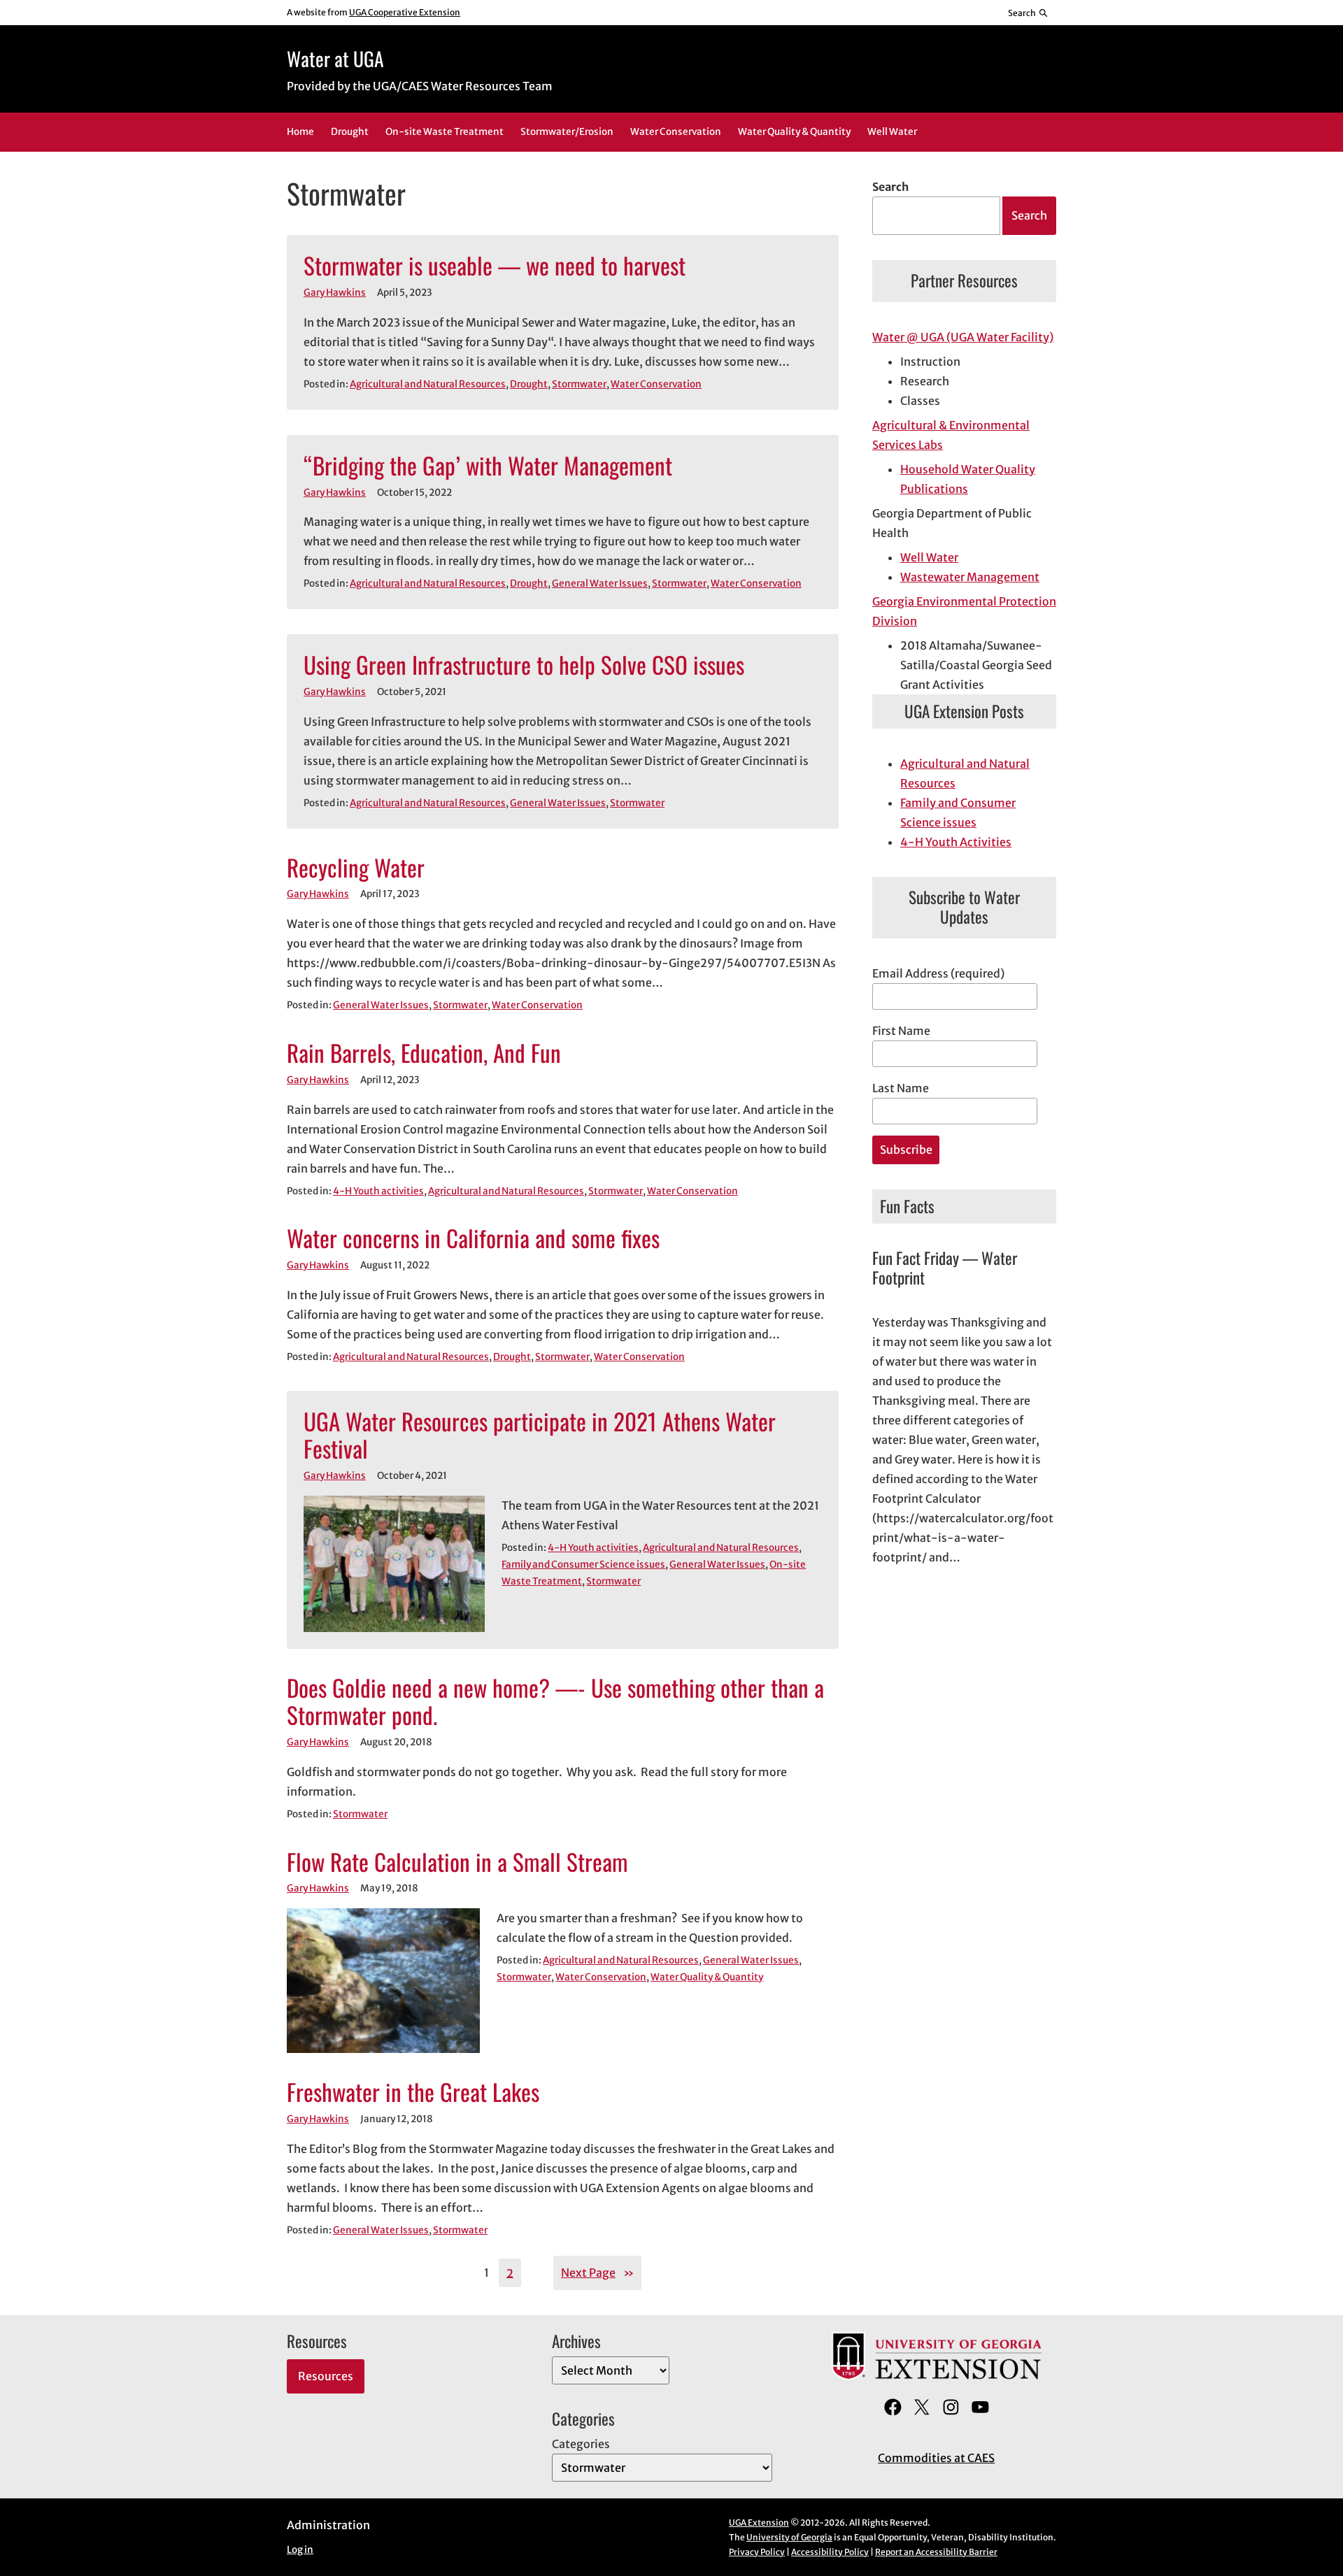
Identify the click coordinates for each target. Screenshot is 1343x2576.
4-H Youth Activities (956, 842)
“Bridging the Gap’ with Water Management (488, 466)
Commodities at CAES (936, 2458)
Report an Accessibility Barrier (936, 2552)
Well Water (929, 557)
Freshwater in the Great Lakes (413, 2092)
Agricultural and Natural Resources (428, 384)
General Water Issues (600, 584)
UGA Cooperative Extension (405, 12)
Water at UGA (335, 58)
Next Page (597, 2273)
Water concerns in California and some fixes (473, 1238)
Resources (326, 2376)
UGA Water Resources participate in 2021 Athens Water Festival (540, 1436)
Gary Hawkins (335, 293)
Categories (581, 2444)
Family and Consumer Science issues (583, 1565)
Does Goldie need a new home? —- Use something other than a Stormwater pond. (555, 1702)
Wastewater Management (970, 577)
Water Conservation (656, 384)
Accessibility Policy (830, 2552)
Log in (300, 2550)
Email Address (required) (938, 973)
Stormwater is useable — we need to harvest (495, 266)
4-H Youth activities (378, 1191)
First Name (901, 1031)
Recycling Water (356, 868)
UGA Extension (759, 2523)
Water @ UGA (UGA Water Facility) (963, 337)
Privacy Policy (757, 2552)
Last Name (901, 1088)
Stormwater (579, 384)
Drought (529, 384)
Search (890, 187)
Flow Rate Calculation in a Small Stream (457, 1862)
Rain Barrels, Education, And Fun (424, 1053)
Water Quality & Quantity (707, 1977)
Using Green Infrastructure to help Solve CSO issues (524, 665)
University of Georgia (789, 2537)
